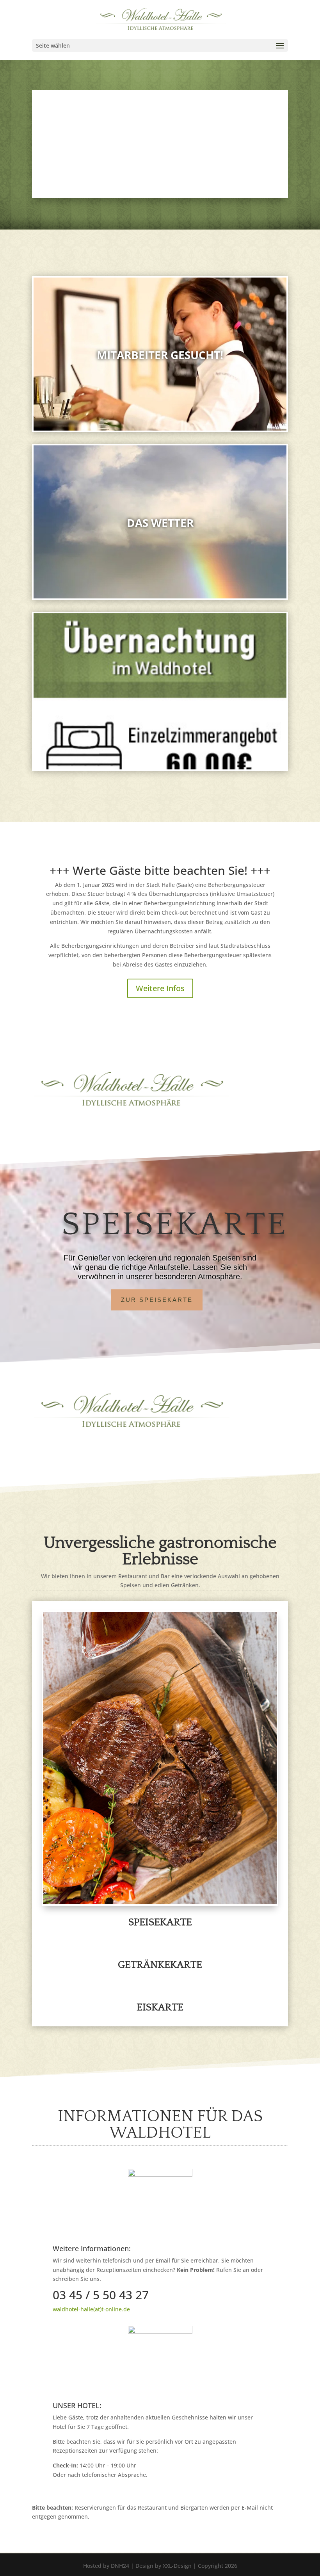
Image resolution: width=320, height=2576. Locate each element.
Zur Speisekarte (157, 1300)
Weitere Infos (160, 988)
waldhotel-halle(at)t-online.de (91, 2309)
